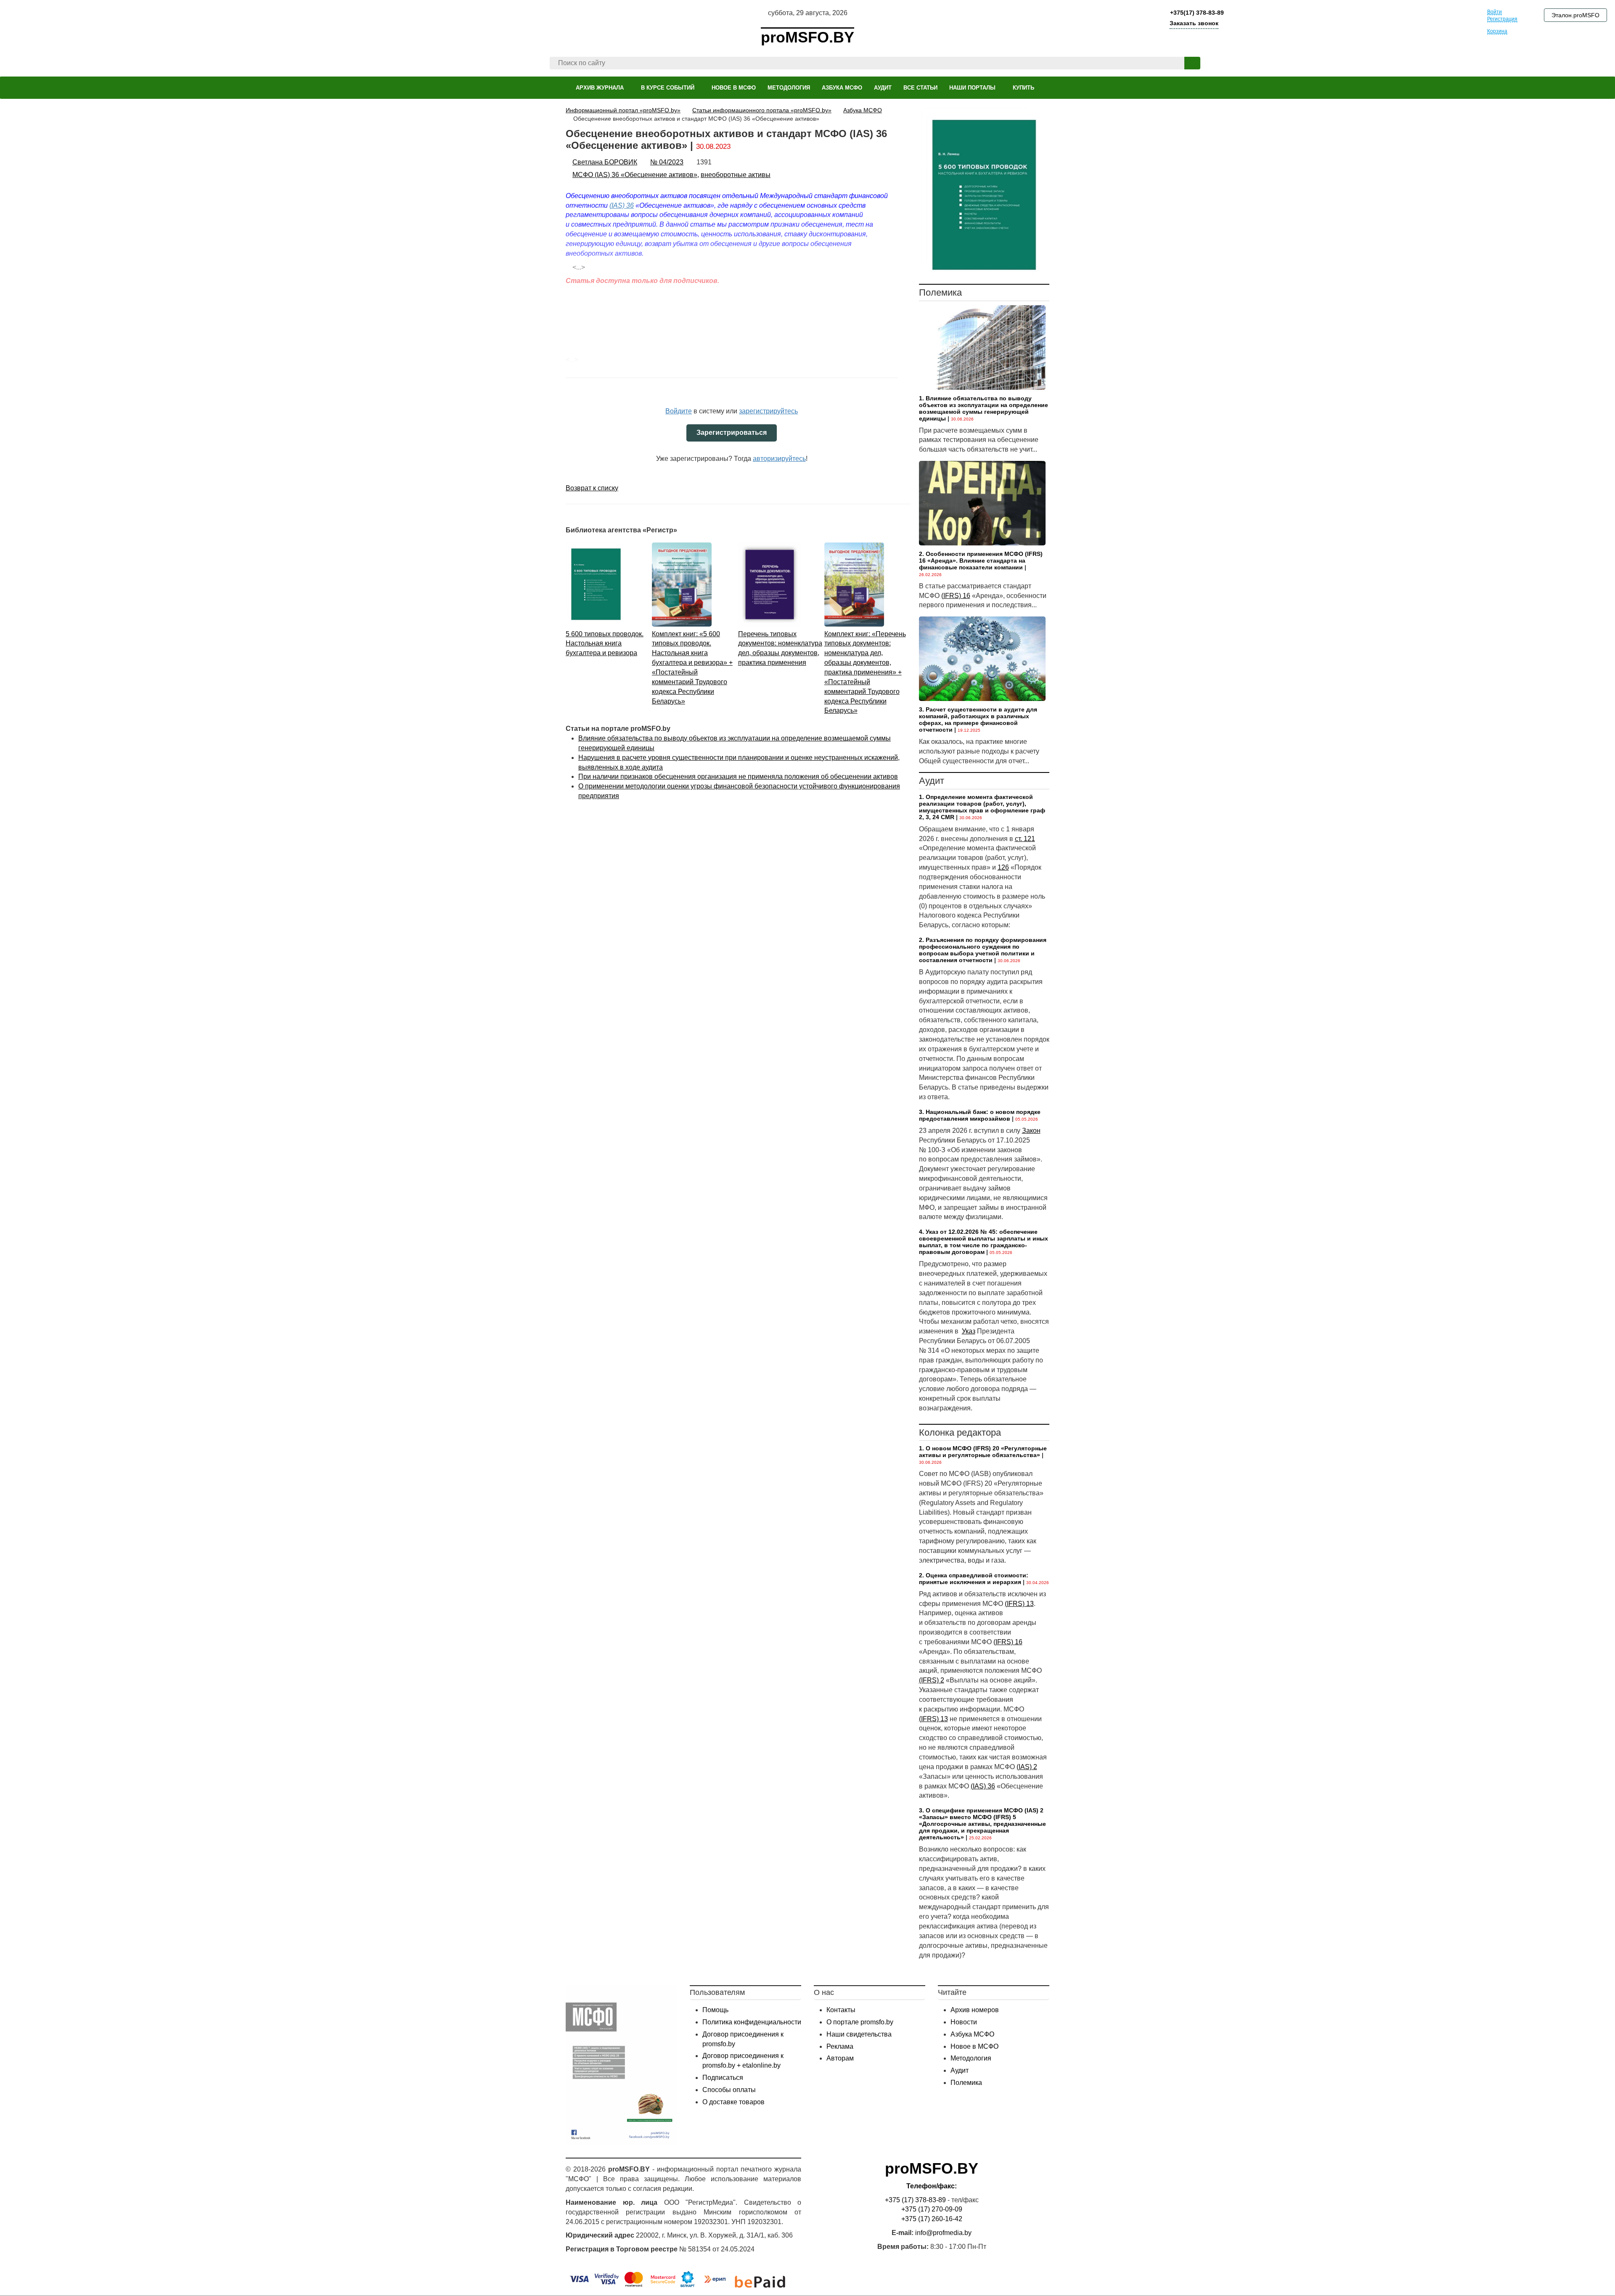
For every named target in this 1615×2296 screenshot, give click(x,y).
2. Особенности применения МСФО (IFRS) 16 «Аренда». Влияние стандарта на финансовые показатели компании (981, 561)
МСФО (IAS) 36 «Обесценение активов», (636, 175)
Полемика (966, 2083)
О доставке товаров (733, 2102)
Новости (964, 2022)
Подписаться (723, 2078)
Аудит (960, 2070)
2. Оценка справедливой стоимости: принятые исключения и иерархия (974, 1579)
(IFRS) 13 (1019, 1604)
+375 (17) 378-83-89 (915, 2200)
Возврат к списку (592, 488)
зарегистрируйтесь (768, 411)
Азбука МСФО (972, 2034)
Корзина (1497, 31)
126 (1003, 867)
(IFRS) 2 (932, 1680)
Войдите (679, 411)
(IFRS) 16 (956, 596)
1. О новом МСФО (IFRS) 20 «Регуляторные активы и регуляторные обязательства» (983, 1452)
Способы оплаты (729, 2090)
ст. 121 (1025, 839)
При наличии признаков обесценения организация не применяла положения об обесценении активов (738, 776)
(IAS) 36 (983, 1786)
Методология (971, 2058)
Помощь (715, 2010)
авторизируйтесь (779, 459)
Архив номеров (975, 2010)
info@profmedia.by (943, 2233)
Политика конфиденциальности (752, 2022)
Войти (1495, 12)
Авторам (840, 2058)
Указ (969, 1331)
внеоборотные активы (736, 175)
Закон (1031, 1131)
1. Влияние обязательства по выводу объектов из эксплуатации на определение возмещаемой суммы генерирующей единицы (984, 408)
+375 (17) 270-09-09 (932, 2209)
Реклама (840, 2046)
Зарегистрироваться (732, 432)
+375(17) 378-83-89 (1196, 13)
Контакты (841, 2010)
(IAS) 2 (1027, 1767)
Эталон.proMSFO (1575, 15)
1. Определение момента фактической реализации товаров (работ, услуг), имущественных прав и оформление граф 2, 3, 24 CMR (982, 807)
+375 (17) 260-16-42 (932, 2219)
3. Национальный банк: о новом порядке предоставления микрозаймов (980, 1115)
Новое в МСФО (974, 2046)
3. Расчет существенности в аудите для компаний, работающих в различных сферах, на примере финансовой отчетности (978, 719)
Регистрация (1502, 19)
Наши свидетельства (859, 2034)
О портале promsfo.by (860, 2022)
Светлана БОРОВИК (605, 162)
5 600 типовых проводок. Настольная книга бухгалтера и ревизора (605, 644)
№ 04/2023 (667, 162)
